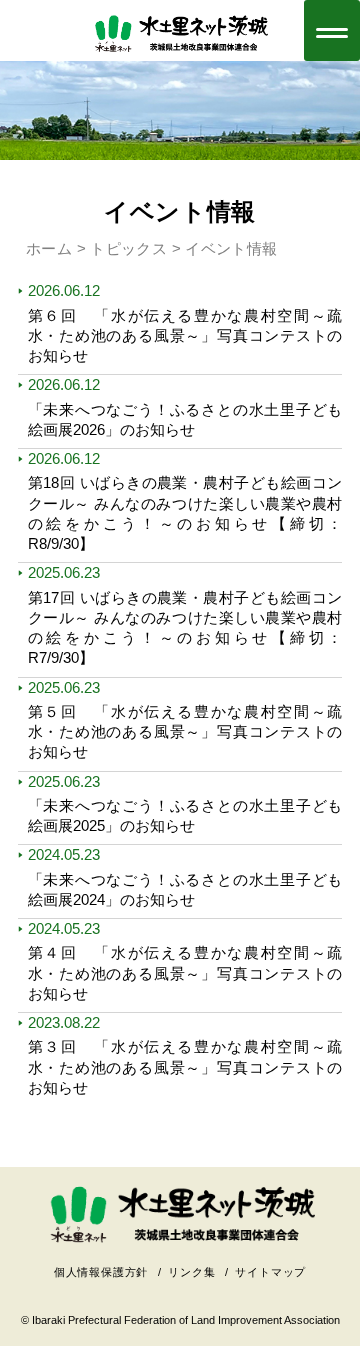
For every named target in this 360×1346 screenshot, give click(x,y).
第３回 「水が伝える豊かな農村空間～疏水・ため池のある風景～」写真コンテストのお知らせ (185, 1067)
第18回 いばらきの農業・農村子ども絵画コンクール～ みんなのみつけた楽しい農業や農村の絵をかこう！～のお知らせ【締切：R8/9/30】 (185, 513)
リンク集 (191, 1272)
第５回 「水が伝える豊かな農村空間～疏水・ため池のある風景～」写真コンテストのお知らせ (185, 732)
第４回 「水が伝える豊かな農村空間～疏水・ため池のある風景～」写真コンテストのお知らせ (185, 973)
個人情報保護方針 (101, 1272)
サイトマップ (270, 1272)
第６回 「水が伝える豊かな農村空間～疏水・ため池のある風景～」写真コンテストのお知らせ (185, 336)
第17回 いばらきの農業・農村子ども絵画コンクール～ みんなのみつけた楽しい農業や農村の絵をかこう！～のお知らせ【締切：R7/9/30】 (185, 628)
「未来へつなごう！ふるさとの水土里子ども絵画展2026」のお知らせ (185, 419)
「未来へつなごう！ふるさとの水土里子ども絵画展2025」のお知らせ (185, 815)
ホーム (49, 248)
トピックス (128, 248)
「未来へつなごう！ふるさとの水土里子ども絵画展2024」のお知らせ (185, 889)
